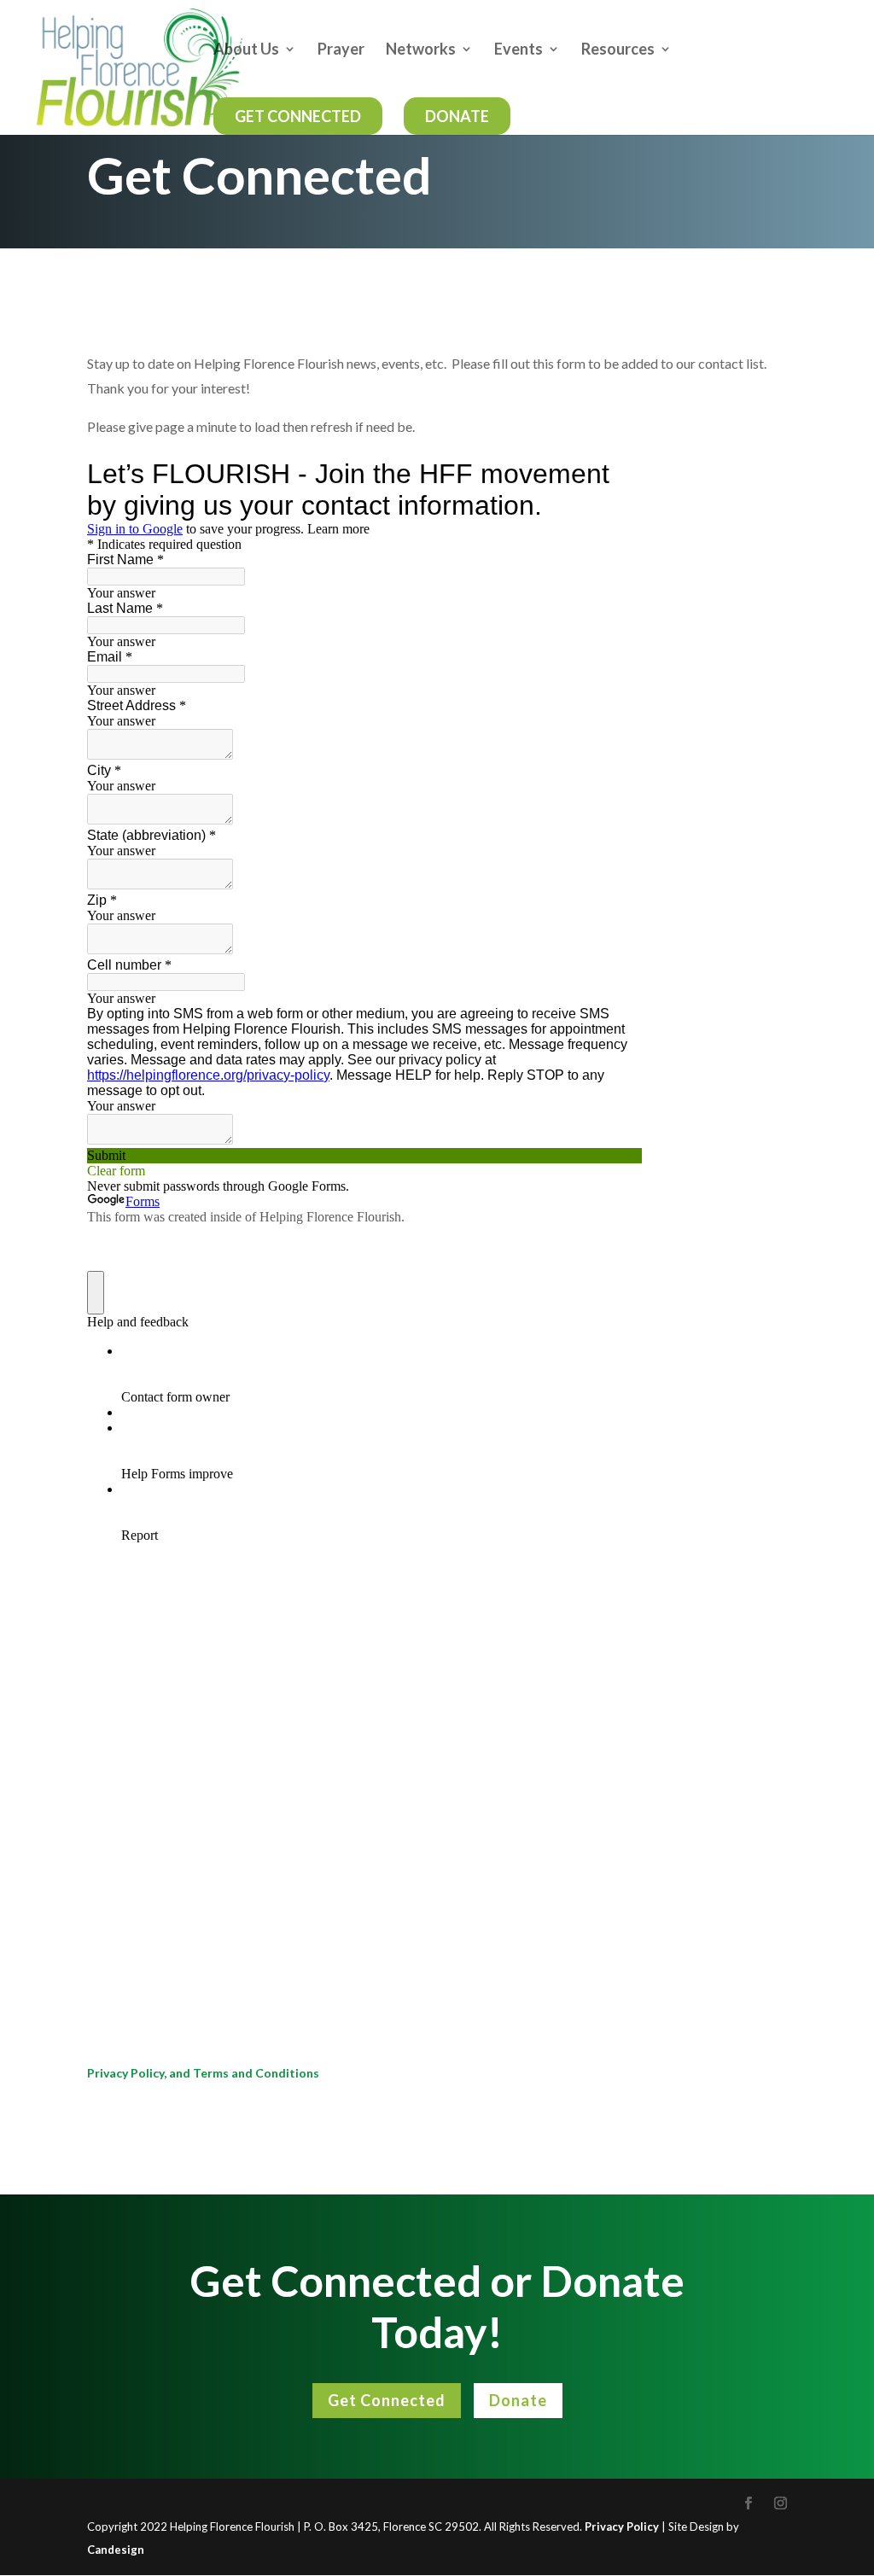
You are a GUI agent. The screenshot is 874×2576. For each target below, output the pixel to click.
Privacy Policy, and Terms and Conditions (203, 2073)
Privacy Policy (622, 2526)
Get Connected (298, 116)
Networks (421, 50)
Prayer (341, 50)
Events (519, 50)
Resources (618, 50)
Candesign (116, 2550)
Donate (457, 116)
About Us (246, 50)
